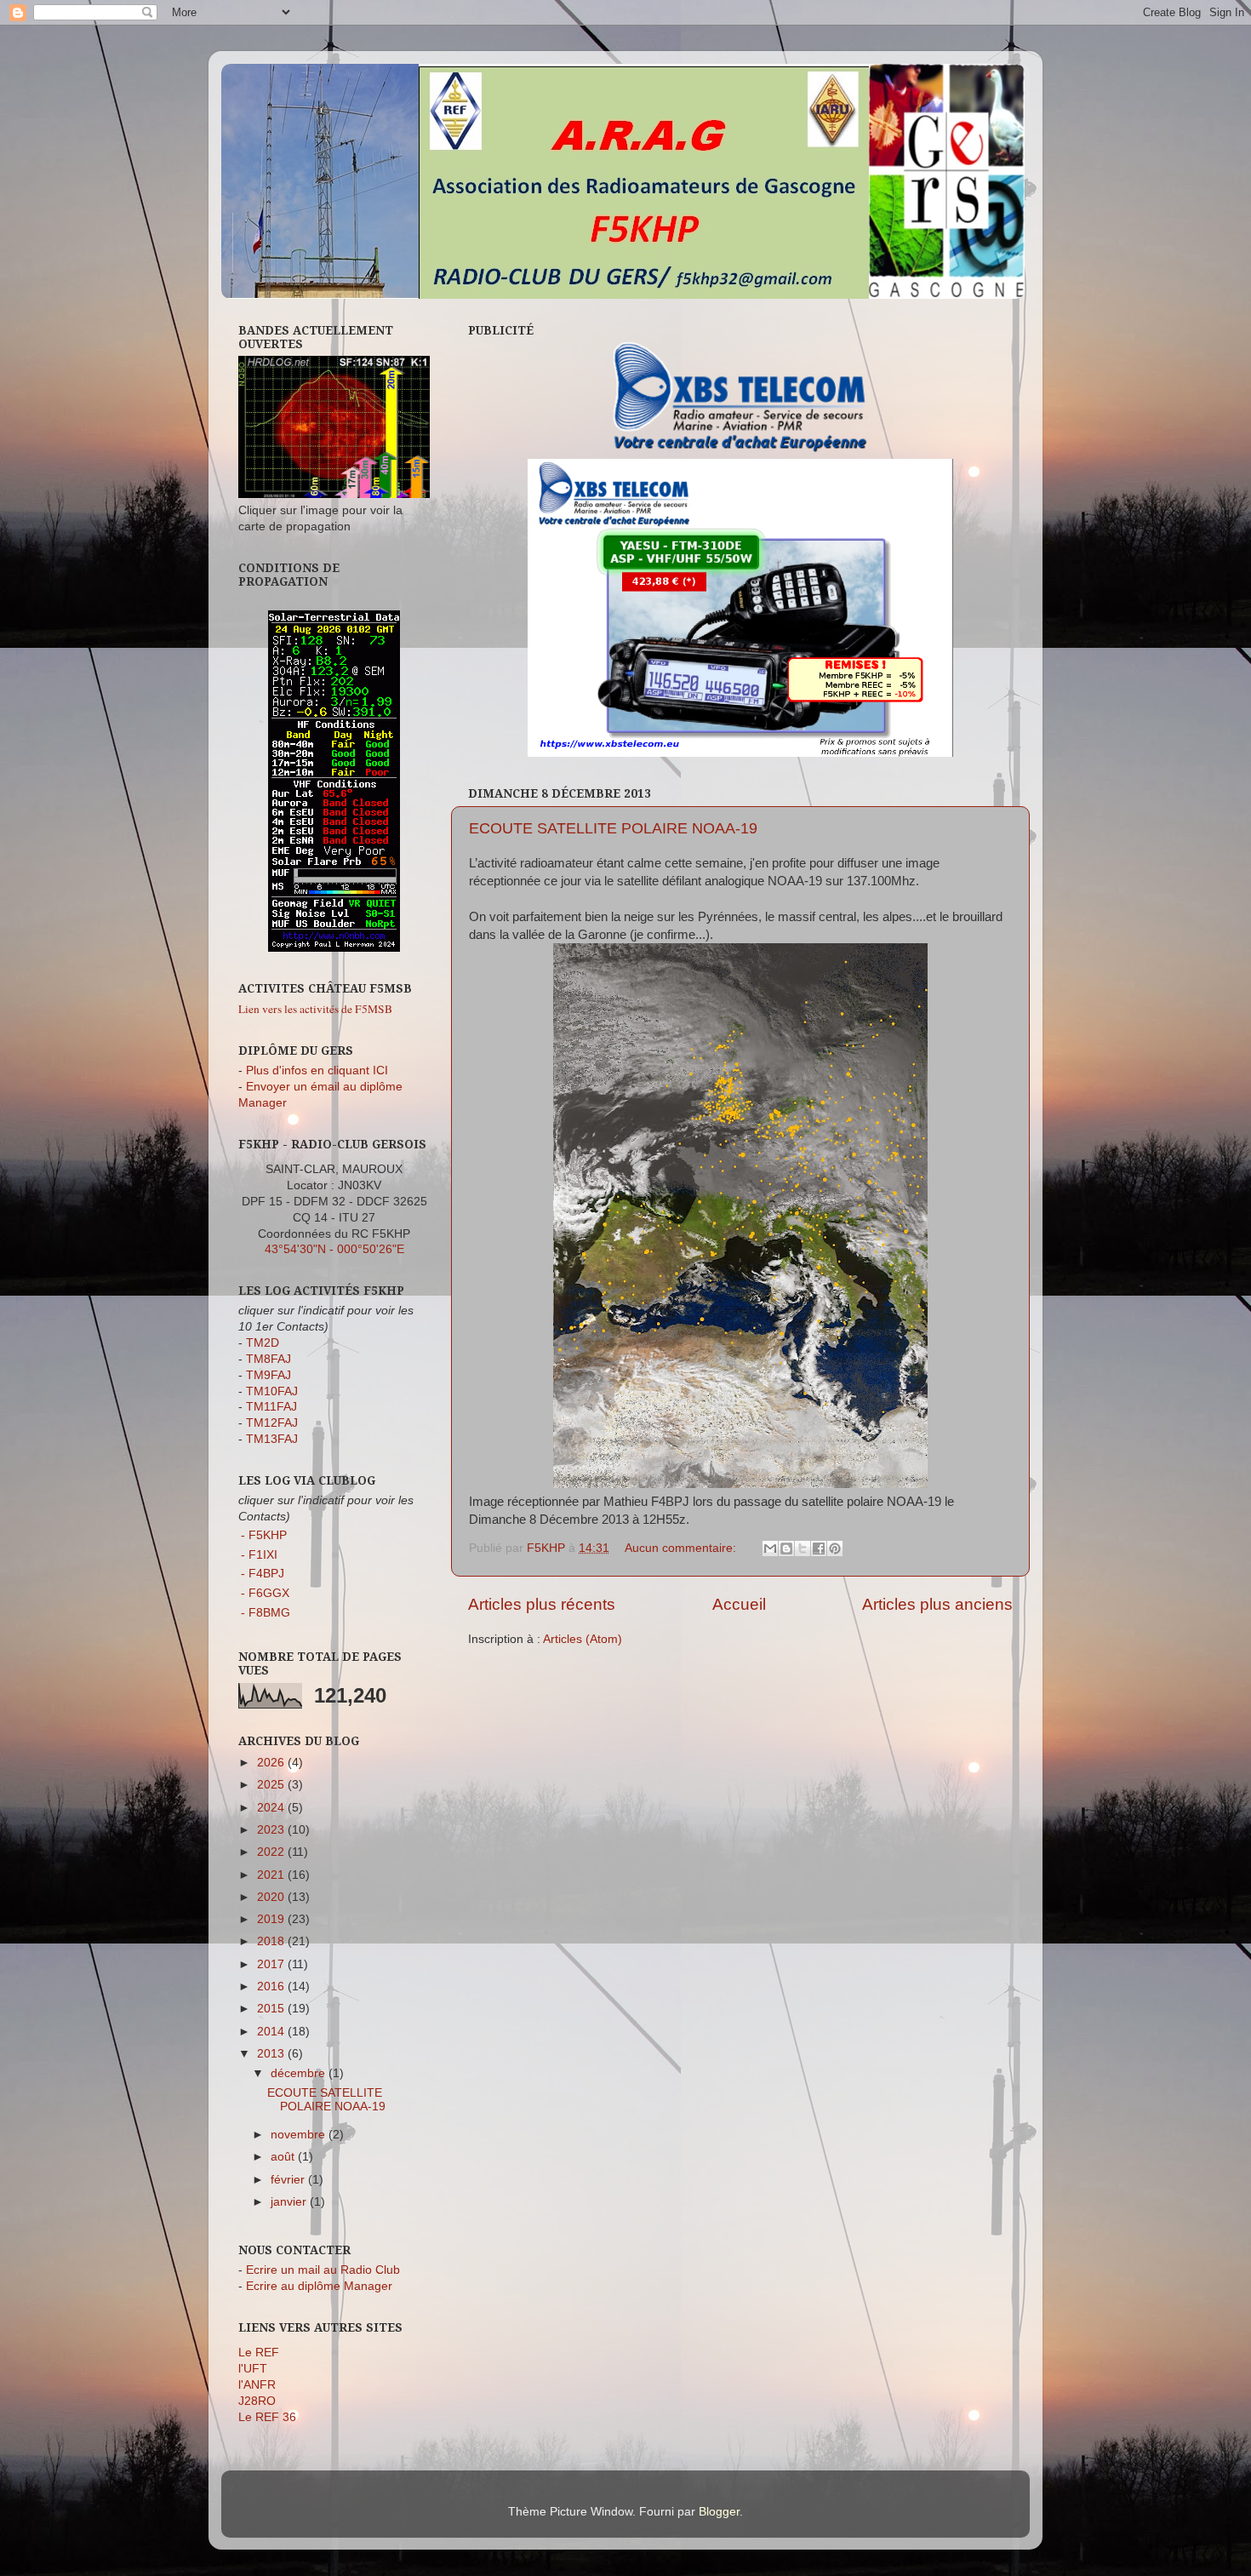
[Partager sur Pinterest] (835, 1548)
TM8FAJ (268, 1359)
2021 (272, 1875)
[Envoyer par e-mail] (770, 1548)
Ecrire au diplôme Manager (319, 2286)
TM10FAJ (272, 1391)
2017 (272, 1964)
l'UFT (253, 2369)
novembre (300, 2135)
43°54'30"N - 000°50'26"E (334, 1249)
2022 (272, 1852)
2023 (272, 1830)
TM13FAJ (272, 1439)
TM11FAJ (271, 1407)
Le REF (259, 2353)
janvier (290, 2202)
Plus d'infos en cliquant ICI (317, 1070)
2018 (272, 1941)
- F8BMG (266, 1613)
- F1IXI (259, 1555)
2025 (272, 1785)
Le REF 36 (267, 2417)
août (284, 2157)
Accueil (739, 1604)
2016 (272, 1986)
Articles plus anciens (937, 1604)
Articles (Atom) (583, 1639)
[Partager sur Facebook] (819, 1548)
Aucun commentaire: (682, 1548)
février (289, 2180)
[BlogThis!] (786, 1548)
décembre (300, 2073)
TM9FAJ (268, 1375)
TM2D (263, 1343)
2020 (272, 1897)
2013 (272, 2054)
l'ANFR (257, 2385)
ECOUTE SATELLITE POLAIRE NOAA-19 (613, 828)
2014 (272, 2032)
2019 (272, 1919)
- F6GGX (265, 1593)
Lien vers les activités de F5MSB (315, 1009)
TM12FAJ (272, 1423)
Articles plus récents (542, 1604)
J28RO (257, 2401)
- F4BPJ (263, 1574)
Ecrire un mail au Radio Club (323, 2270)
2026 (272, 1763)
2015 (272, 2009)
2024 (272, 1808)
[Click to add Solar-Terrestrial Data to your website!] (334, 948)
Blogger (719, 2512)
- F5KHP (264, 1535)
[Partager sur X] (803, 1548)
